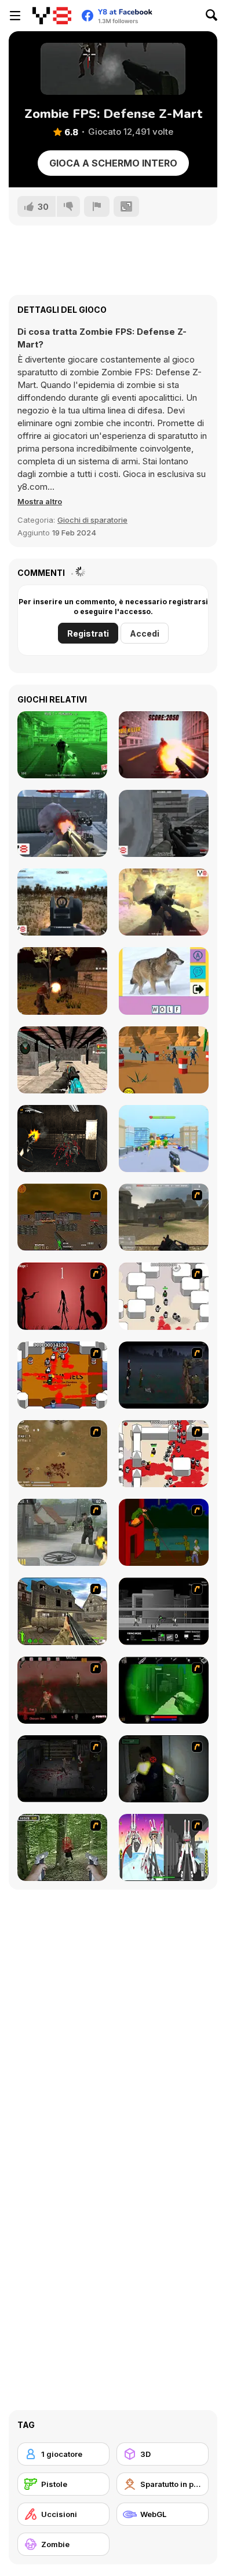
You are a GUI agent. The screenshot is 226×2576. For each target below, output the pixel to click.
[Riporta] (97, 206)
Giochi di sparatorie (92, 520)
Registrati (88, 633)
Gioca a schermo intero (113, 163)
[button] (40, 501)
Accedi (145, 633)
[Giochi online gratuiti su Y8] (52, 16)
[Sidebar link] (15, 16)
